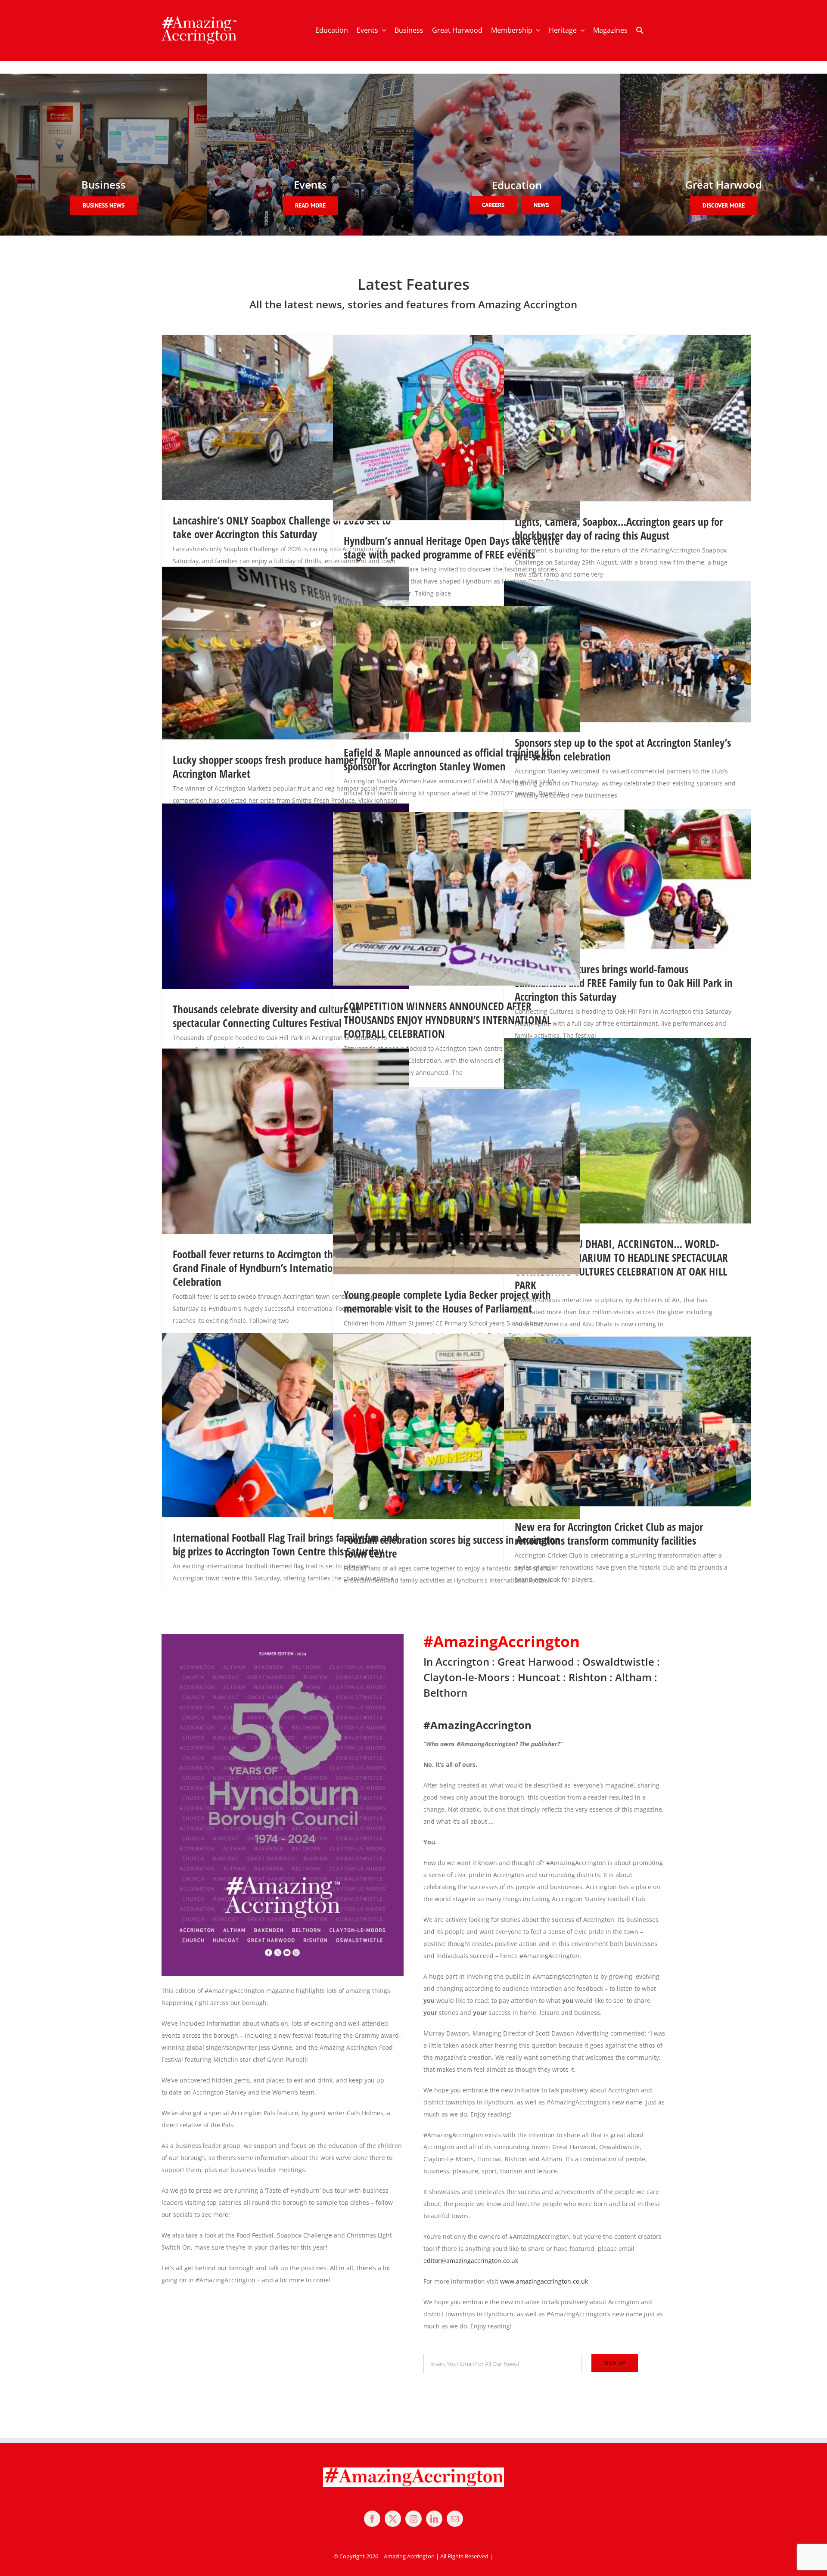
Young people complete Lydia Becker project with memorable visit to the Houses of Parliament (447, 1301)
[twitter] (393, 2519)
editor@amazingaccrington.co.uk (471, 2261)
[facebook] (372, 2519)
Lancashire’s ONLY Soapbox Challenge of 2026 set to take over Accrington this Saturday (282, 527)
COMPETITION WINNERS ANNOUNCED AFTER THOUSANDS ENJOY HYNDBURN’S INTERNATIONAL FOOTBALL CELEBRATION (448, 1020)
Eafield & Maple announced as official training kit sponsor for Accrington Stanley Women (448, 759)
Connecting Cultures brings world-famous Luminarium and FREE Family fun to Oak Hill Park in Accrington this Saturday (624, 983)
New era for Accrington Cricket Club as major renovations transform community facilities (609, 1533)
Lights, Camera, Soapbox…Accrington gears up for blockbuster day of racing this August (619, 528)
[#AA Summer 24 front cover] (283, 1637)
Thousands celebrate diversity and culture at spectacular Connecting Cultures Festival (266, 1016)
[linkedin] (434, 2519)
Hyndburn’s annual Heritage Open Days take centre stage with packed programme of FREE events (452, 547)
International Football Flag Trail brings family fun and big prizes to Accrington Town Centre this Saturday (285, 1544)
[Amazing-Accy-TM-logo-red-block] (199, 19)
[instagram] (413, 2519)
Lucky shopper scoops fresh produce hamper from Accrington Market (276, 767)
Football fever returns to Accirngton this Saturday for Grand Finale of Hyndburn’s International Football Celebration (283, 1268)
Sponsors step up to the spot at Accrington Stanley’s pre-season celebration (623, 749)
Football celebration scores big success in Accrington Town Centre (452, 1546)
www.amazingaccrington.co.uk (544, 2281)
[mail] (455, 2519)
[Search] (640, 31)
